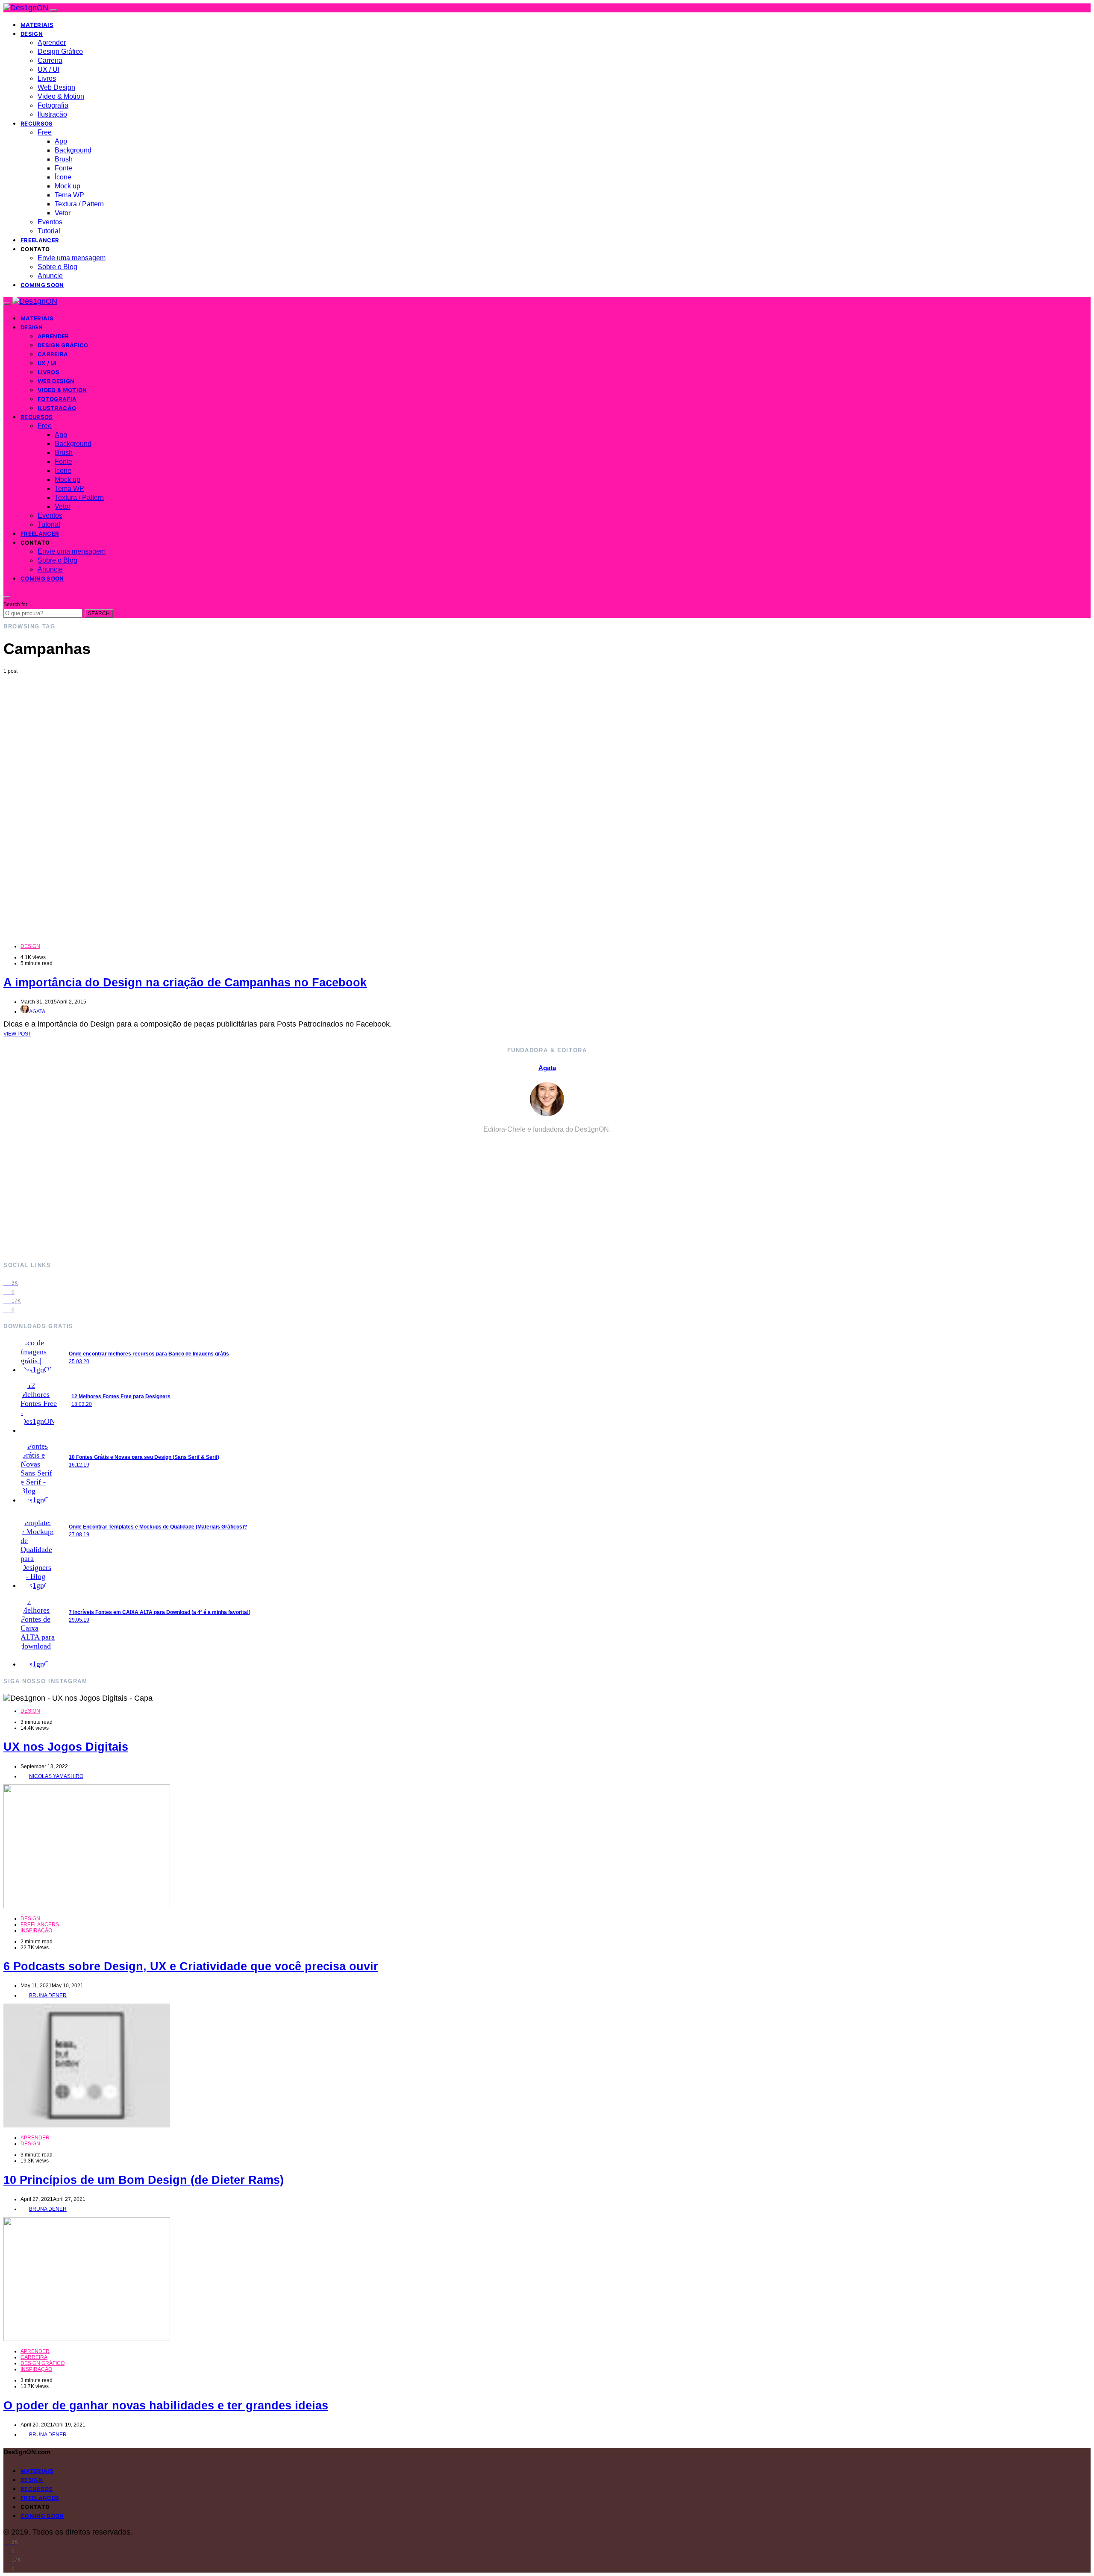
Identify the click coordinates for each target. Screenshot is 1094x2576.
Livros (47, 78)
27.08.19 (79, 1534)
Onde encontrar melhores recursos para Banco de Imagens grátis (149, 1354)
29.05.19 (79, 1620)
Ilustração (52, 114)
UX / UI (49, 69)
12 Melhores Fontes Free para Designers (121, 1397)
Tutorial (49, 231)
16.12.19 (79, 1465)
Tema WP (69, 195)
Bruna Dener (48, 1995)
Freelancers (40, 1925)
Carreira (50, 60)
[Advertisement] (547, 738)
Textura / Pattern (79, 204)
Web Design (56, 87)
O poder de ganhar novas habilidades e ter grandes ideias (166, 2406)
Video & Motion (61, 96)
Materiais (37, 25)
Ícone (63, 177)
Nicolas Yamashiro (56, 1776)
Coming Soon (42, 285)
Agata (37, 1012)
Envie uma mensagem (72, 258)
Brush (64, 159)
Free (45, 132)
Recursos (37, 123)
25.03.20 (79, 1361)
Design (32, 34)
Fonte (63, 168)
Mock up (68, 186)
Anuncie (50, 276)
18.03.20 (82, 1404)
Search (99, 613)
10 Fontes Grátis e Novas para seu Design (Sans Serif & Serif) (144, 1457)
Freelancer (40, 240)
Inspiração (36, 1931)
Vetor (63, 213)
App (61, 141)
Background (73, 150)
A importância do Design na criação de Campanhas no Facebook (185, 983)
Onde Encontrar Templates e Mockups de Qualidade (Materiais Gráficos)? (158, 1527)
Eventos (50, 222)
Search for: (16, 604)
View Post (17, 1034)
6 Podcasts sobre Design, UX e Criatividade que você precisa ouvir (191, 1966)
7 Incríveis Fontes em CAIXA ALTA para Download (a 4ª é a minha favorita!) (160, 1612)
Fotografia (53, 105)
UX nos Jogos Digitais (66, 1747)
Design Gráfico (60, 51)
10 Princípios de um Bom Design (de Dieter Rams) (144, 2180)
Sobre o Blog (57, 267)
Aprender (52, 43)
